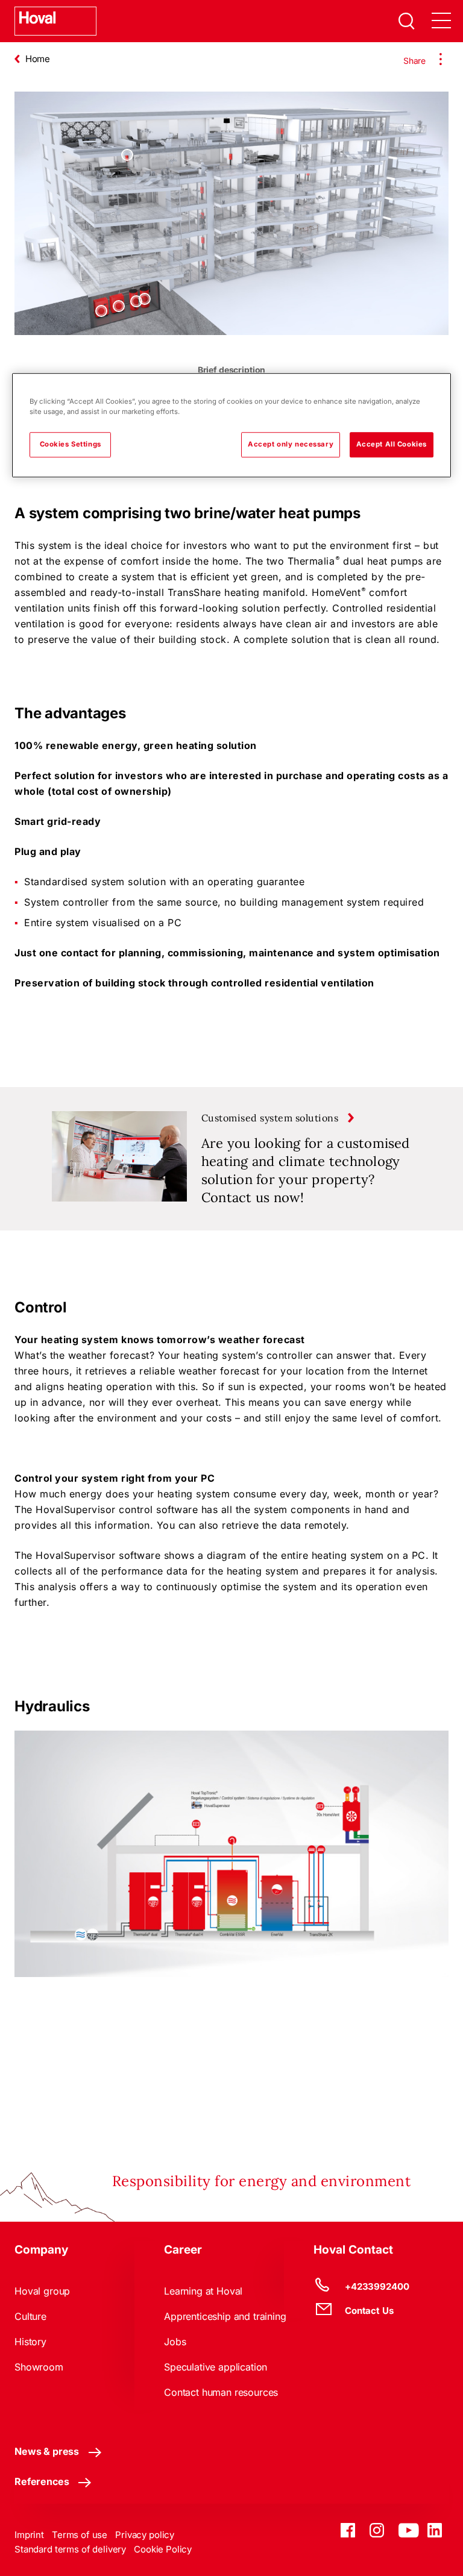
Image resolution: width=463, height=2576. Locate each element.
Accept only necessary (291, 445)
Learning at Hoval (203, 2291)
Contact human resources (221, 2392)
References (42, 2481)
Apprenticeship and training (225, 2316)
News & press (47, 2451)
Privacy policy (145, 2535)
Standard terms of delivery (70, 2549)
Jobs (175, 2342)
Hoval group (42, 2291)
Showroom (39, 2367)
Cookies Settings (71, 445)
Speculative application (216, 2367)
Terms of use (80, 2535)
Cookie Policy (163, 2549)
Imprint (29, 2535)
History (30, 2342)
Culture (30, 2316)
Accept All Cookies (392, 445)
